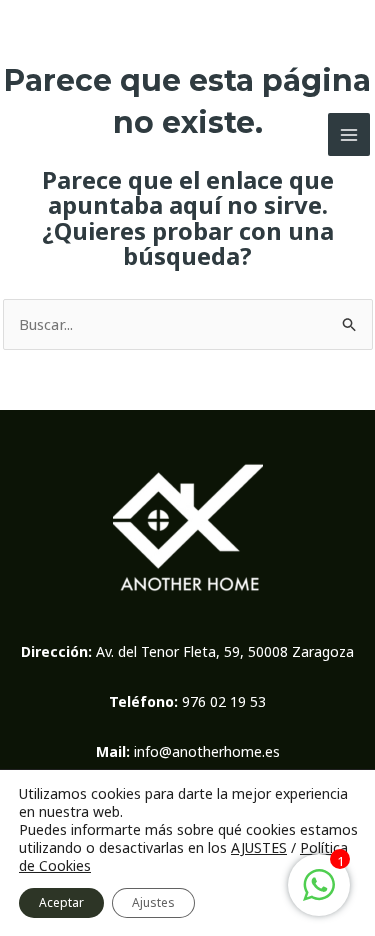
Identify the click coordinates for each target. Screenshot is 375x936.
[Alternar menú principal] (349, 134)
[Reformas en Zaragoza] (40, 134)
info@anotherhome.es (207, 751)
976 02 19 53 (224, 701)
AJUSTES (259, 848)
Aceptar (61, 902)
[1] (319, 895)
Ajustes (153, 902)
